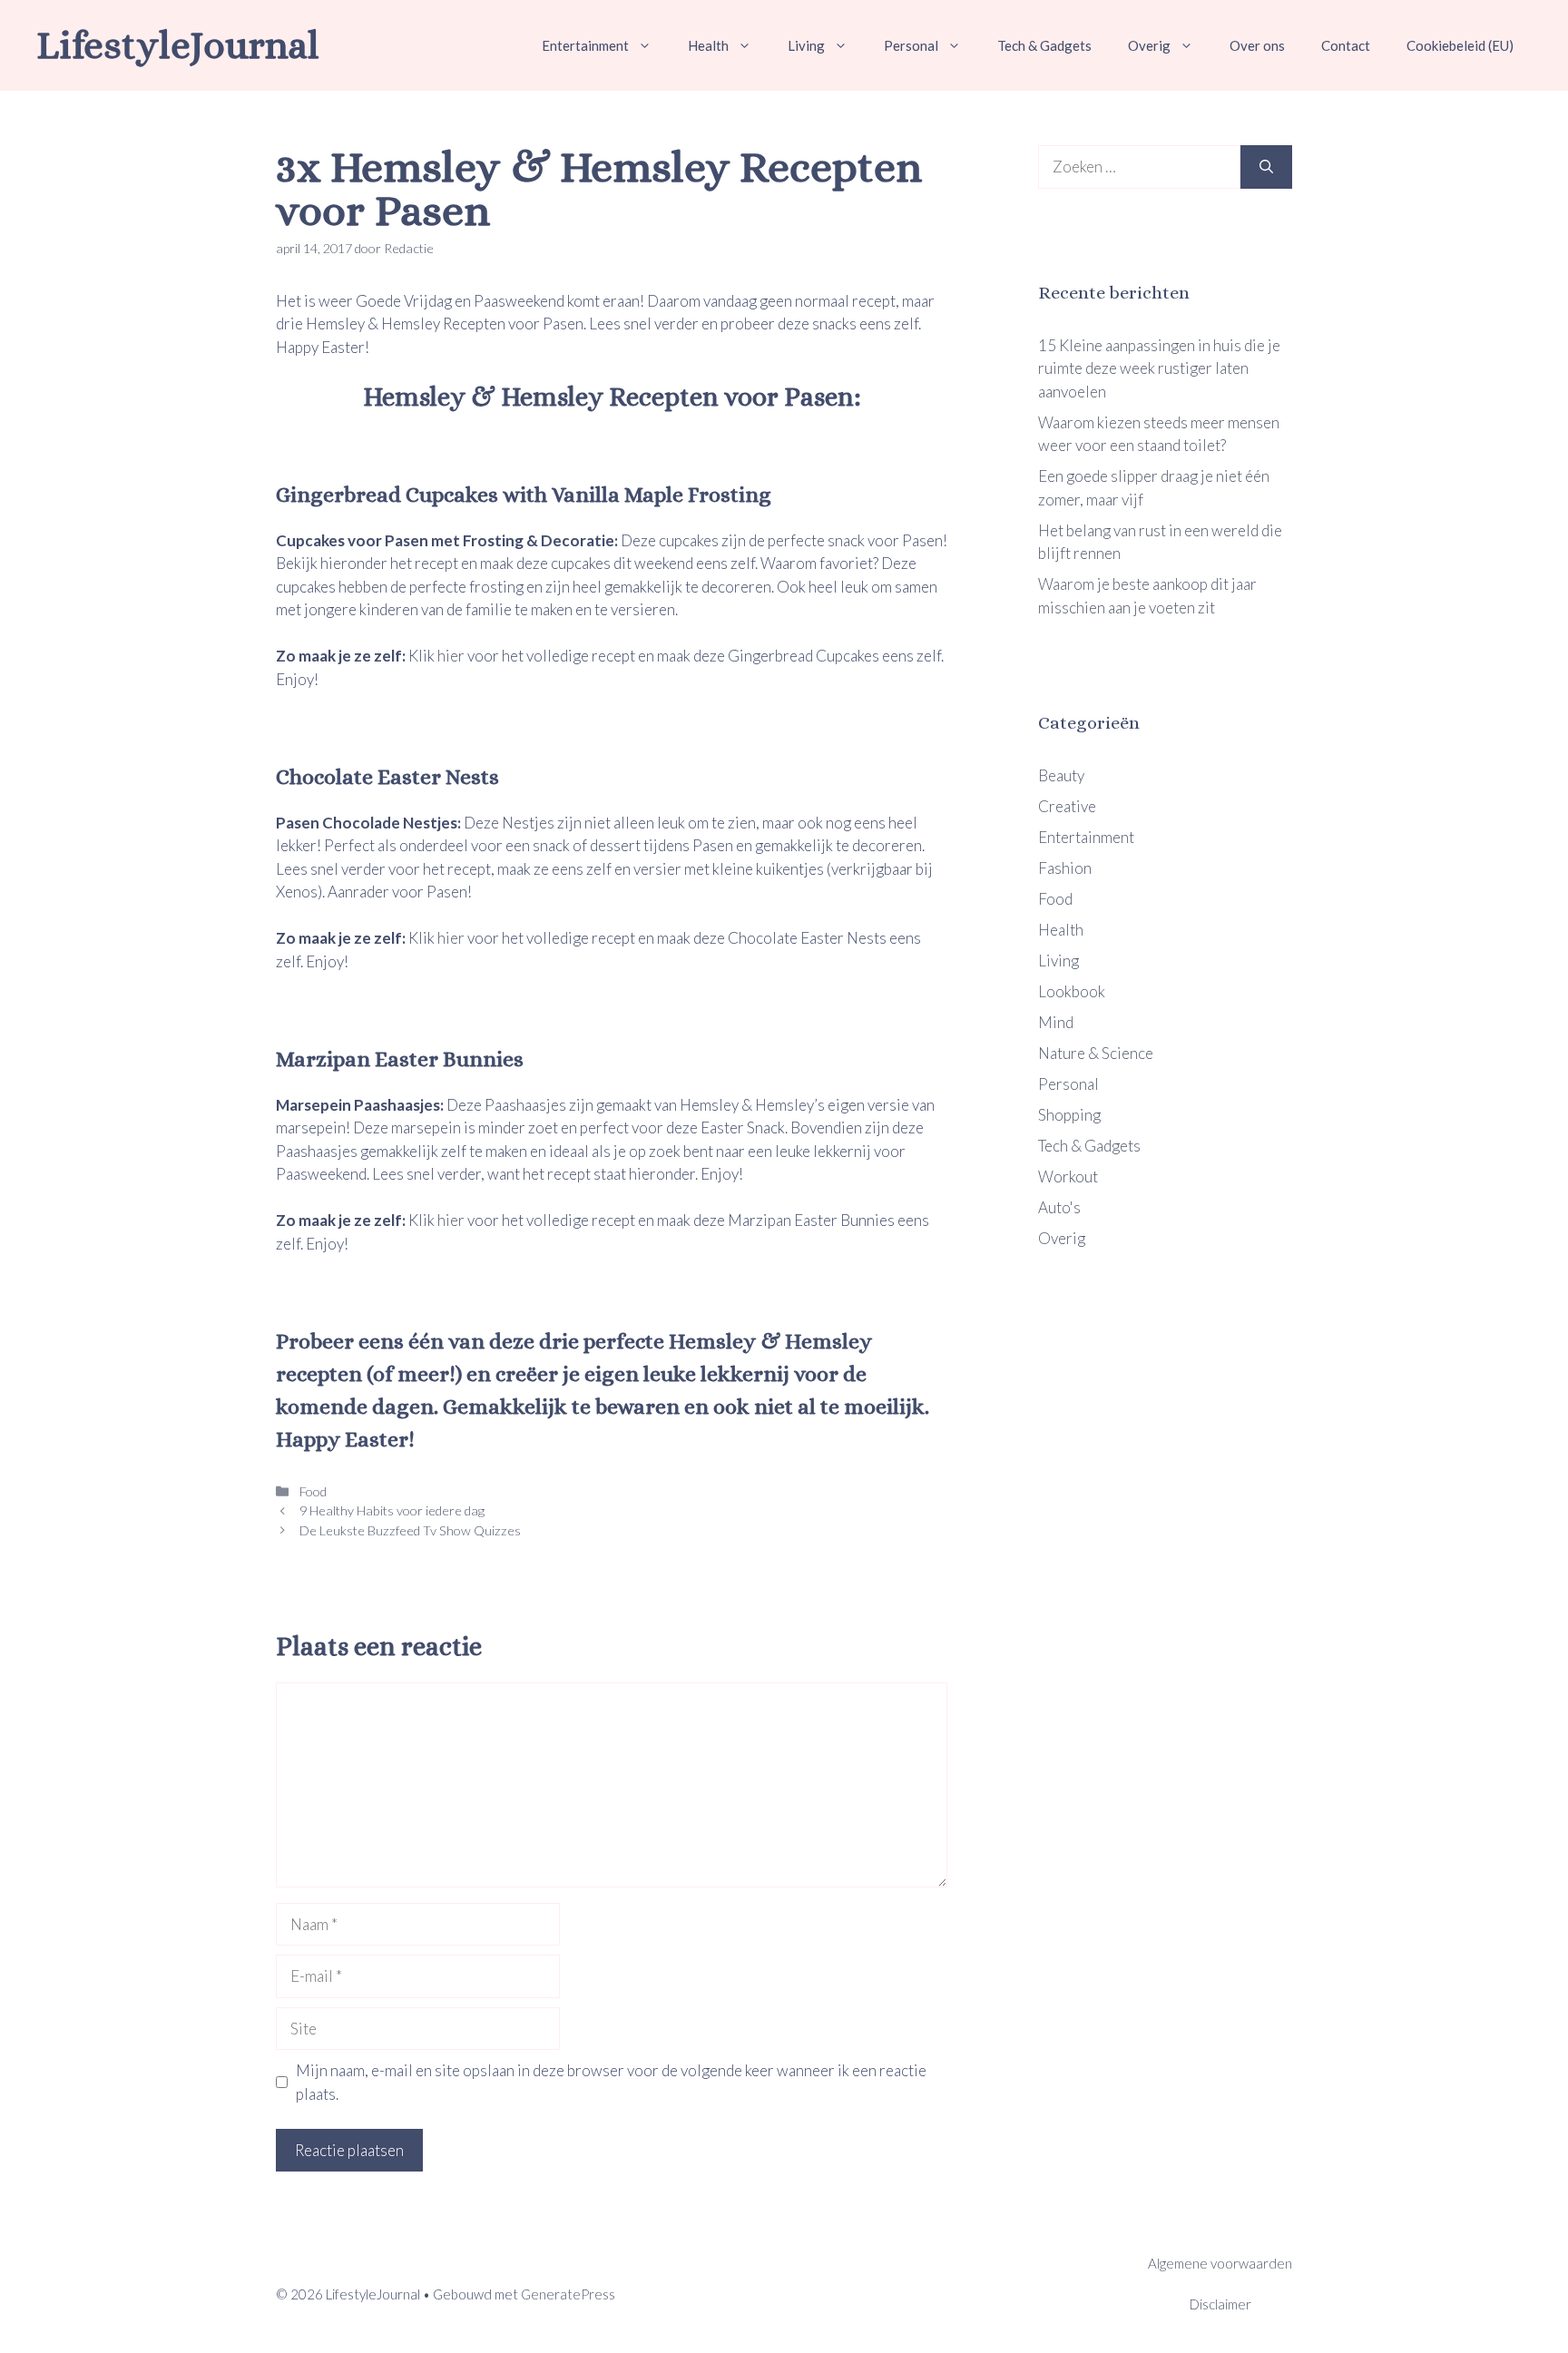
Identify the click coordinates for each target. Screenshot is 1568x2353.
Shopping (1069, 1115)
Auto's (1059, 1207)
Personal (911, 45)
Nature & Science (1096, 1053)
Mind (1056, 1022)
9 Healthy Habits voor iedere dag (391, 1510)
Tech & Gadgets (1044, 45)
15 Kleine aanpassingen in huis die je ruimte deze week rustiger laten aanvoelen (1159, 368)
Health (708, 45)
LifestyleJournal (178, 45)
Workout (1068, 1176)
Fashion (1065, 868)
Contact (1346, 45)
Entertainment (585, 45)
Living (806, 45)
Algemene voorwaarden (1220, 2263)
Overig (1149, 45)
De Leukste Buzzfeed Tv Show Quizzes (409, 1530)
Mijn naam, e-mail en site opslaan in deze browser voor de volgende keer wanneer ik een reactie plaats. (611, 2082)
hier (452, 656)
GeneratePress (568, 2294)
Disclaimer (1220, 2304)
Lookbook (1072, 991)
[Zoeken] (1266, 167)
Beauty (1061, 775)
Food (312, 1491)
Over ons (1257, 45)
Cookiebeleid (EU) (1460, 45)
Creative (1067, 806)
